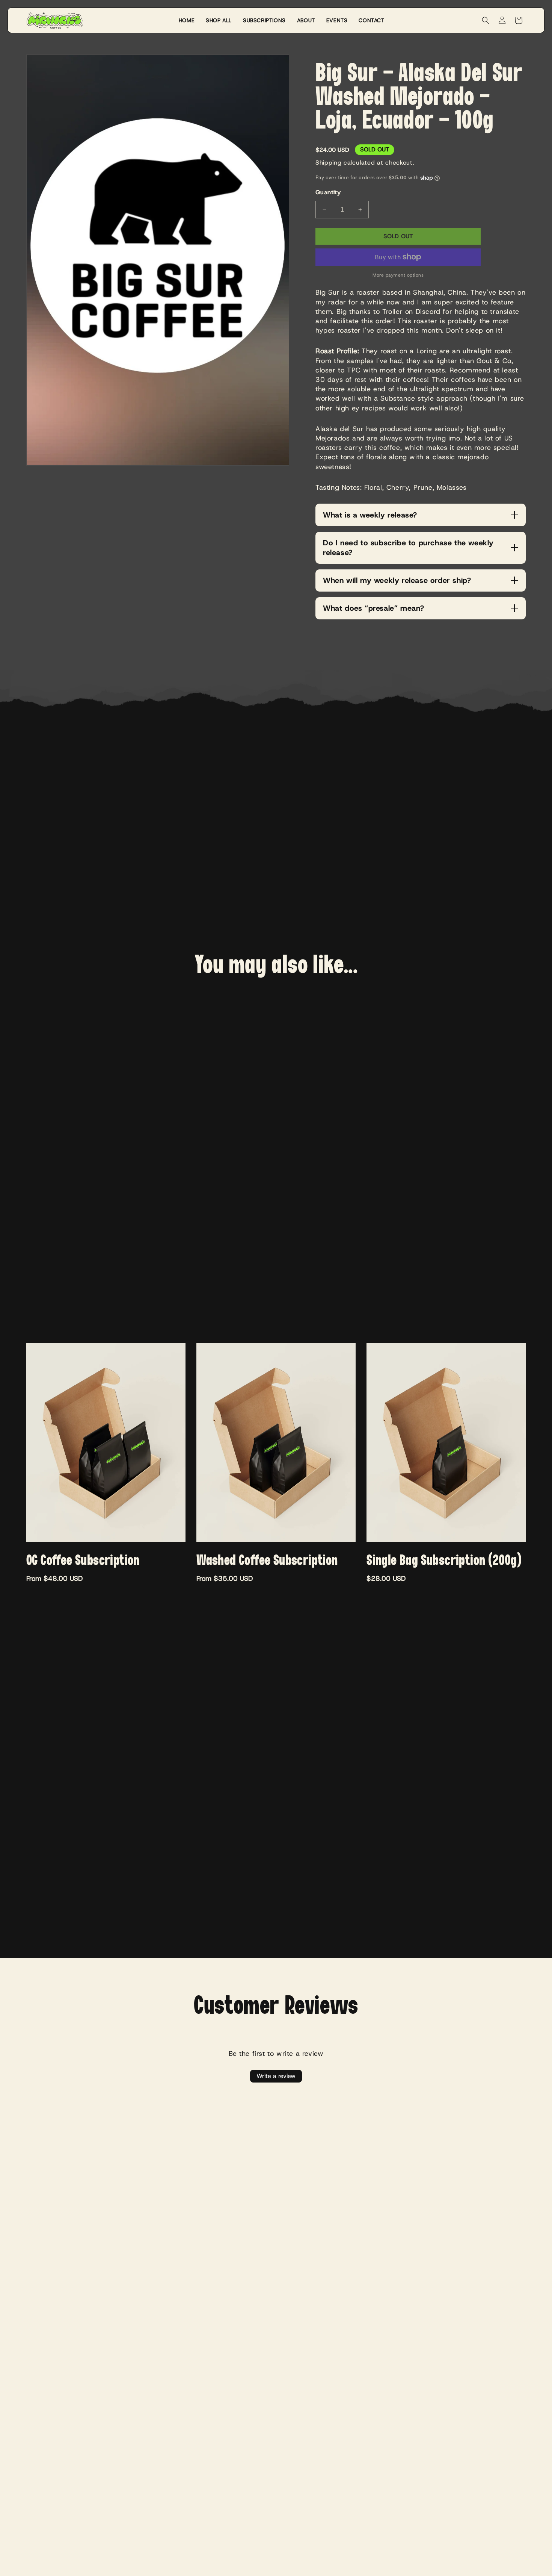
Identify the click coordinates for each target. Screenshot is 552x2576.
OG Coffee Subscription (83, 1561)
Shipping (329, 163)
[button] (486, 20)
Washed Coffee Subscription (267, 1561)
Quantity (328, 192)
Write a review (276, 2076)
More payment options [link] (398, 275)
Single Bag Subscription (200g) (444, 1561)
